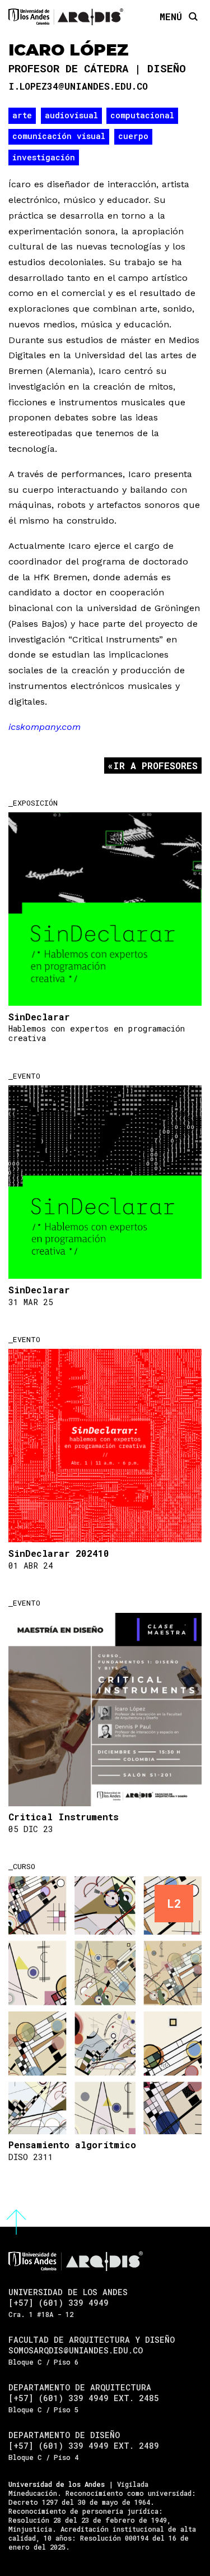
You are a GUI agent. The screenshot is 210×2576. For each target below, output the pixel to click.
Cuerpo (133, 136)
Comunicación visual (59, 136)
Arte (22, 115)
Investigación (44, 157)
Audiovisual (71, 115)
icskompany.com (45, 727)
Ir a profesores (155, 766)
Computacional (142, 115)
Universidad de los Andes (57, 2484)
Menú (171, 16)
